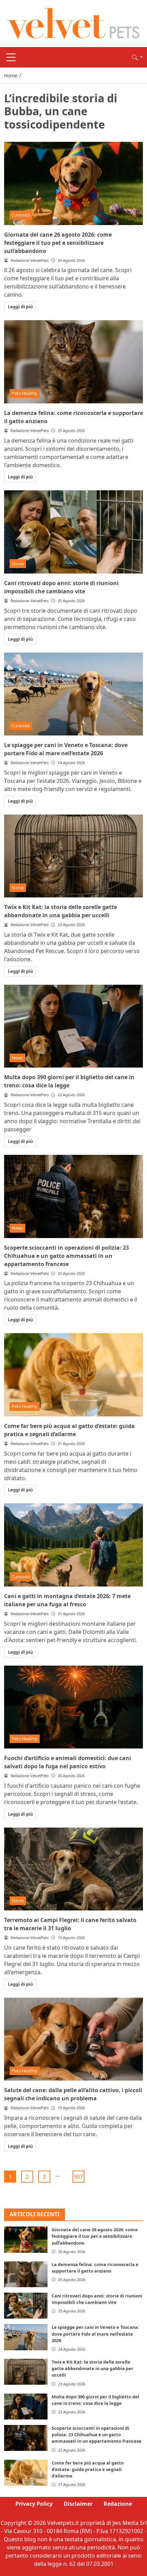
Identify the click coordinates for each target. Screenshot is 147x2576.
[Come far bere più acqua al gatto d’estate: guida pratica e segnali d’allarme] (73, 1375)
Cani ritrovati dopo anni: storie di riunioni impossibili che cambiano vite (97, 2299)
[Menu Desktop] (11, 57)
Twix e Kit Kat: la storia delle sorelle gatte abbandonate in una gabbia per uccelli (92, 2368)
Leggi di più (20, 307)
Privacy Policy (34, 2504)
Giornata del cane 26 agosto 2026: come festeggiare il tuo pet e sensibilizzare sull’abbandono (58, 243)
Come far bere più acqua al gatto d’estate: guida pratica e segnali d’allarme (88, 2469)
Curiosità (21, 215)
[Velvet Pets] (73, 23)
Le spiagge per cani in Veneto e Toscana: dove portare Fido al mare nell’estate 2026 (95, 2334)
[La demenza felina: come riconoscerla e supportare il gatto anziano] (73, 362)
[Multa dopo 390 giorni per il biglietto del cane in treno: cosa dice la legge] (73, 1026)
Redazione (118, 2504)
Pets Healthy (24, 393)
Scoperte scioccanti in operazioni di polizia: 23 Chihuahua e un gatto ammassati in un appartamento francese (66, 1256)
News (17, 1058)
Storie (18, 564)
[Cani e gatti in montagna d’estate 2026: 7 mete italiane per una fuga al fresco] (73, 1545)
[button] (137, 57)
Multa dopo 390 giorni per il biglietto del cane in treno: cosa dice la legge (95, 2400)
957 (78, 2177)
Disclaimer (78, 2504)
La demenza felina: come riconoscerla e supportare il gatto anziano (95, 2268)
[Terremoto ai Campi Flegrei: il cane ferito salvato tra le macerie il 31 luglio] (73, 1869)
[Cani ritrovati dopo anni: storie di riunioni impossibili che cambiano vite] (73, 532)
